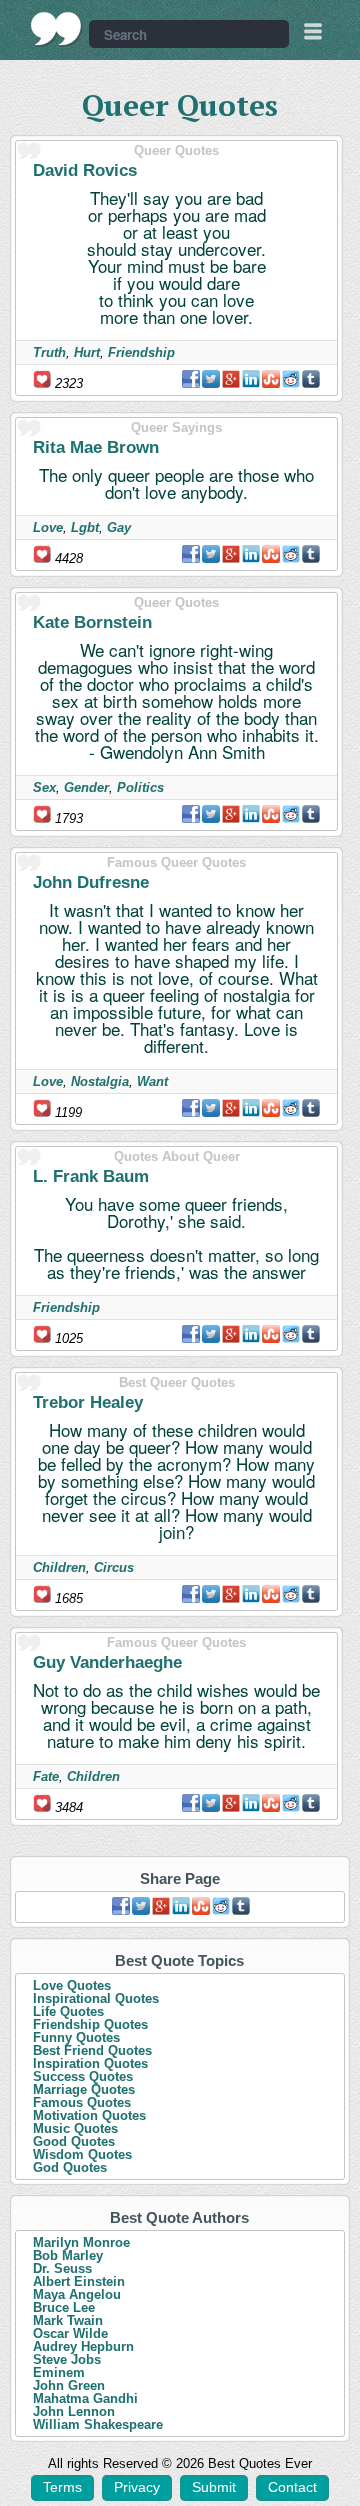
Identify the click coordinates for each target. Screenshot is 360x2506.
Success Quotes (83, 2076)
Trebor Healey (88, 1402)
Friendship (141, 352)
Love (48, 527)
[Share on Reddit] (291, 379)
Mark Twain (68, 2320)
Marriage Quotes (84, 2089)
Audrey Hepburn (83, 2346)
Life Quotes (68, 2011)
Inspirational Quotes (96, 1998)
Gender (86, 787)
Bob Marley (68, 2255)
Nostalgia (100, 1081)
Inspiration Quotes (90, 2063)
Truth (49, 352)
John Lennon (74, 2411)
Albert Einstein (79, 2281)
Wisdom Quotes (82, 2154)
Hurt (87, 352)
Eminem (59, 2372)
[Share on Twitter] (211, 379)
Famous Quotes (82, 2102)
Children (59, 1567)
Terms (62, 2487)
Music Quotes (75, 2128)
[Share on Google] (231, 379)
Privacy (137, 2487)
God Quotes (70, 2167)
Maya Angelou (77, 2294)
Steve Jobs (67, 2359)
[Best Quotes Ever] (56, 29)
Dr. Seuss (62, 2268)
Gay (119, 527)
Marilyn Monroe (81, 2242)
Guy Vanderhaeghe (107, 1662)
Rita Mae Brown (96, 447)
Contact (292, 2487)
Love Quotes (72, 1985)
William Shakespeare (98, 2424)
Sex (44, 787)
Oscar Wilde (70, 2333)
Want (152, 1081)
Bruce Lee (64, 2307)
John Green (69, 2385)
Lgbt (85, 527)
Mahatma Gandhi (85, 2398)
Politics (140, 787)
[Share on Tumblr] (311, 379)
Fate (46, 1776)
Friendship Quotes (90, 2024)
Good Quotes (74, 2141)
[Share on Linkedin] (251, 379)
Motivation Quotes (89, 2115)
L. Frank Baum (91, 1176)
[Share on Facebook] (191, 379)
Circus (114, 1567)
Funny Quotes (76, 2037)
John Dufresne (91, 882)
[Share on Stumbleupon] (271, 379)
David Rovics (85, 170)
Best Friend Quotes (92, 2050)
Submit (214, 2487)
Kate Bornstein (92, 622)
